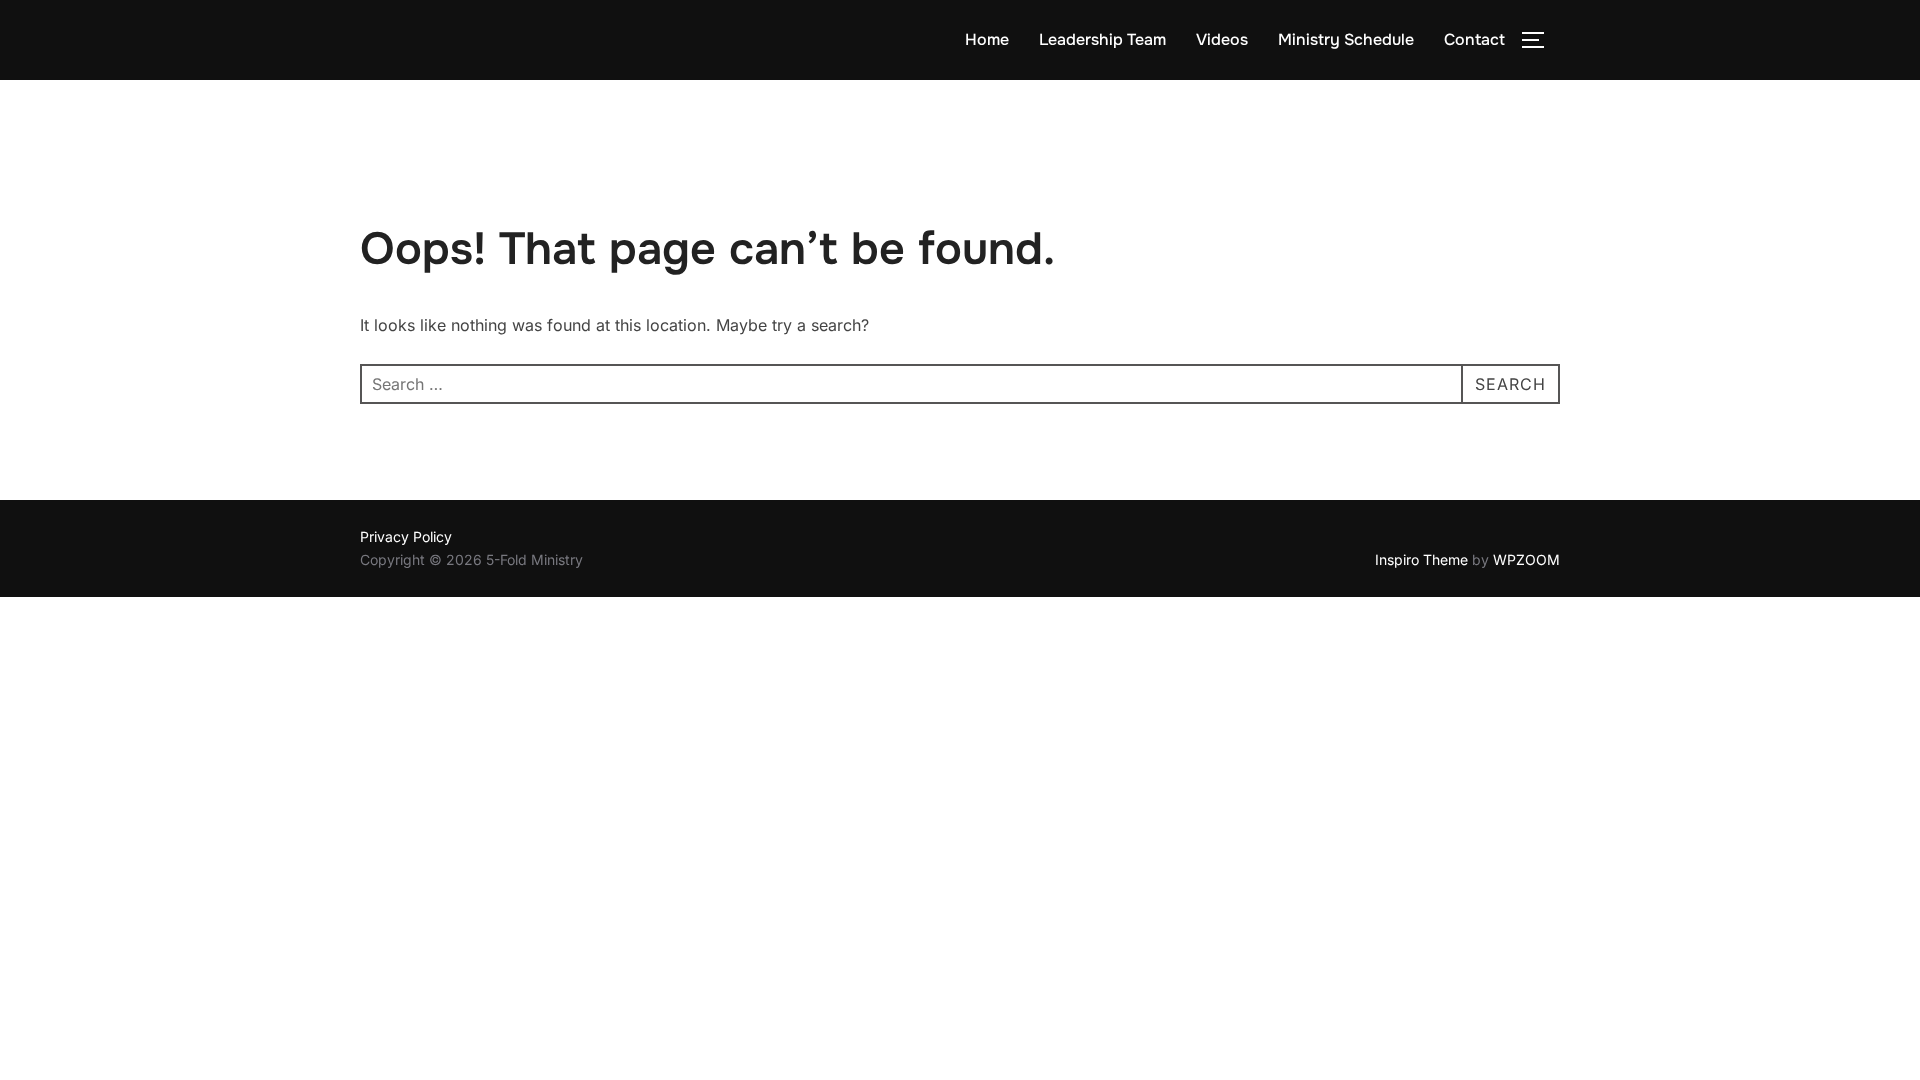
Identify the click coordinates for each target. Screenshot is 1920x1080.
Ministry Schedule (1346, 39)
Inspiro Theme (1421, 559)
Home (987, 39)
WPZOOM (1526, 559)
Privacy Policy (406, 536)
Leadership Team (1102, 39)
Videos (1222, 39)
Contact (1474, 39)
